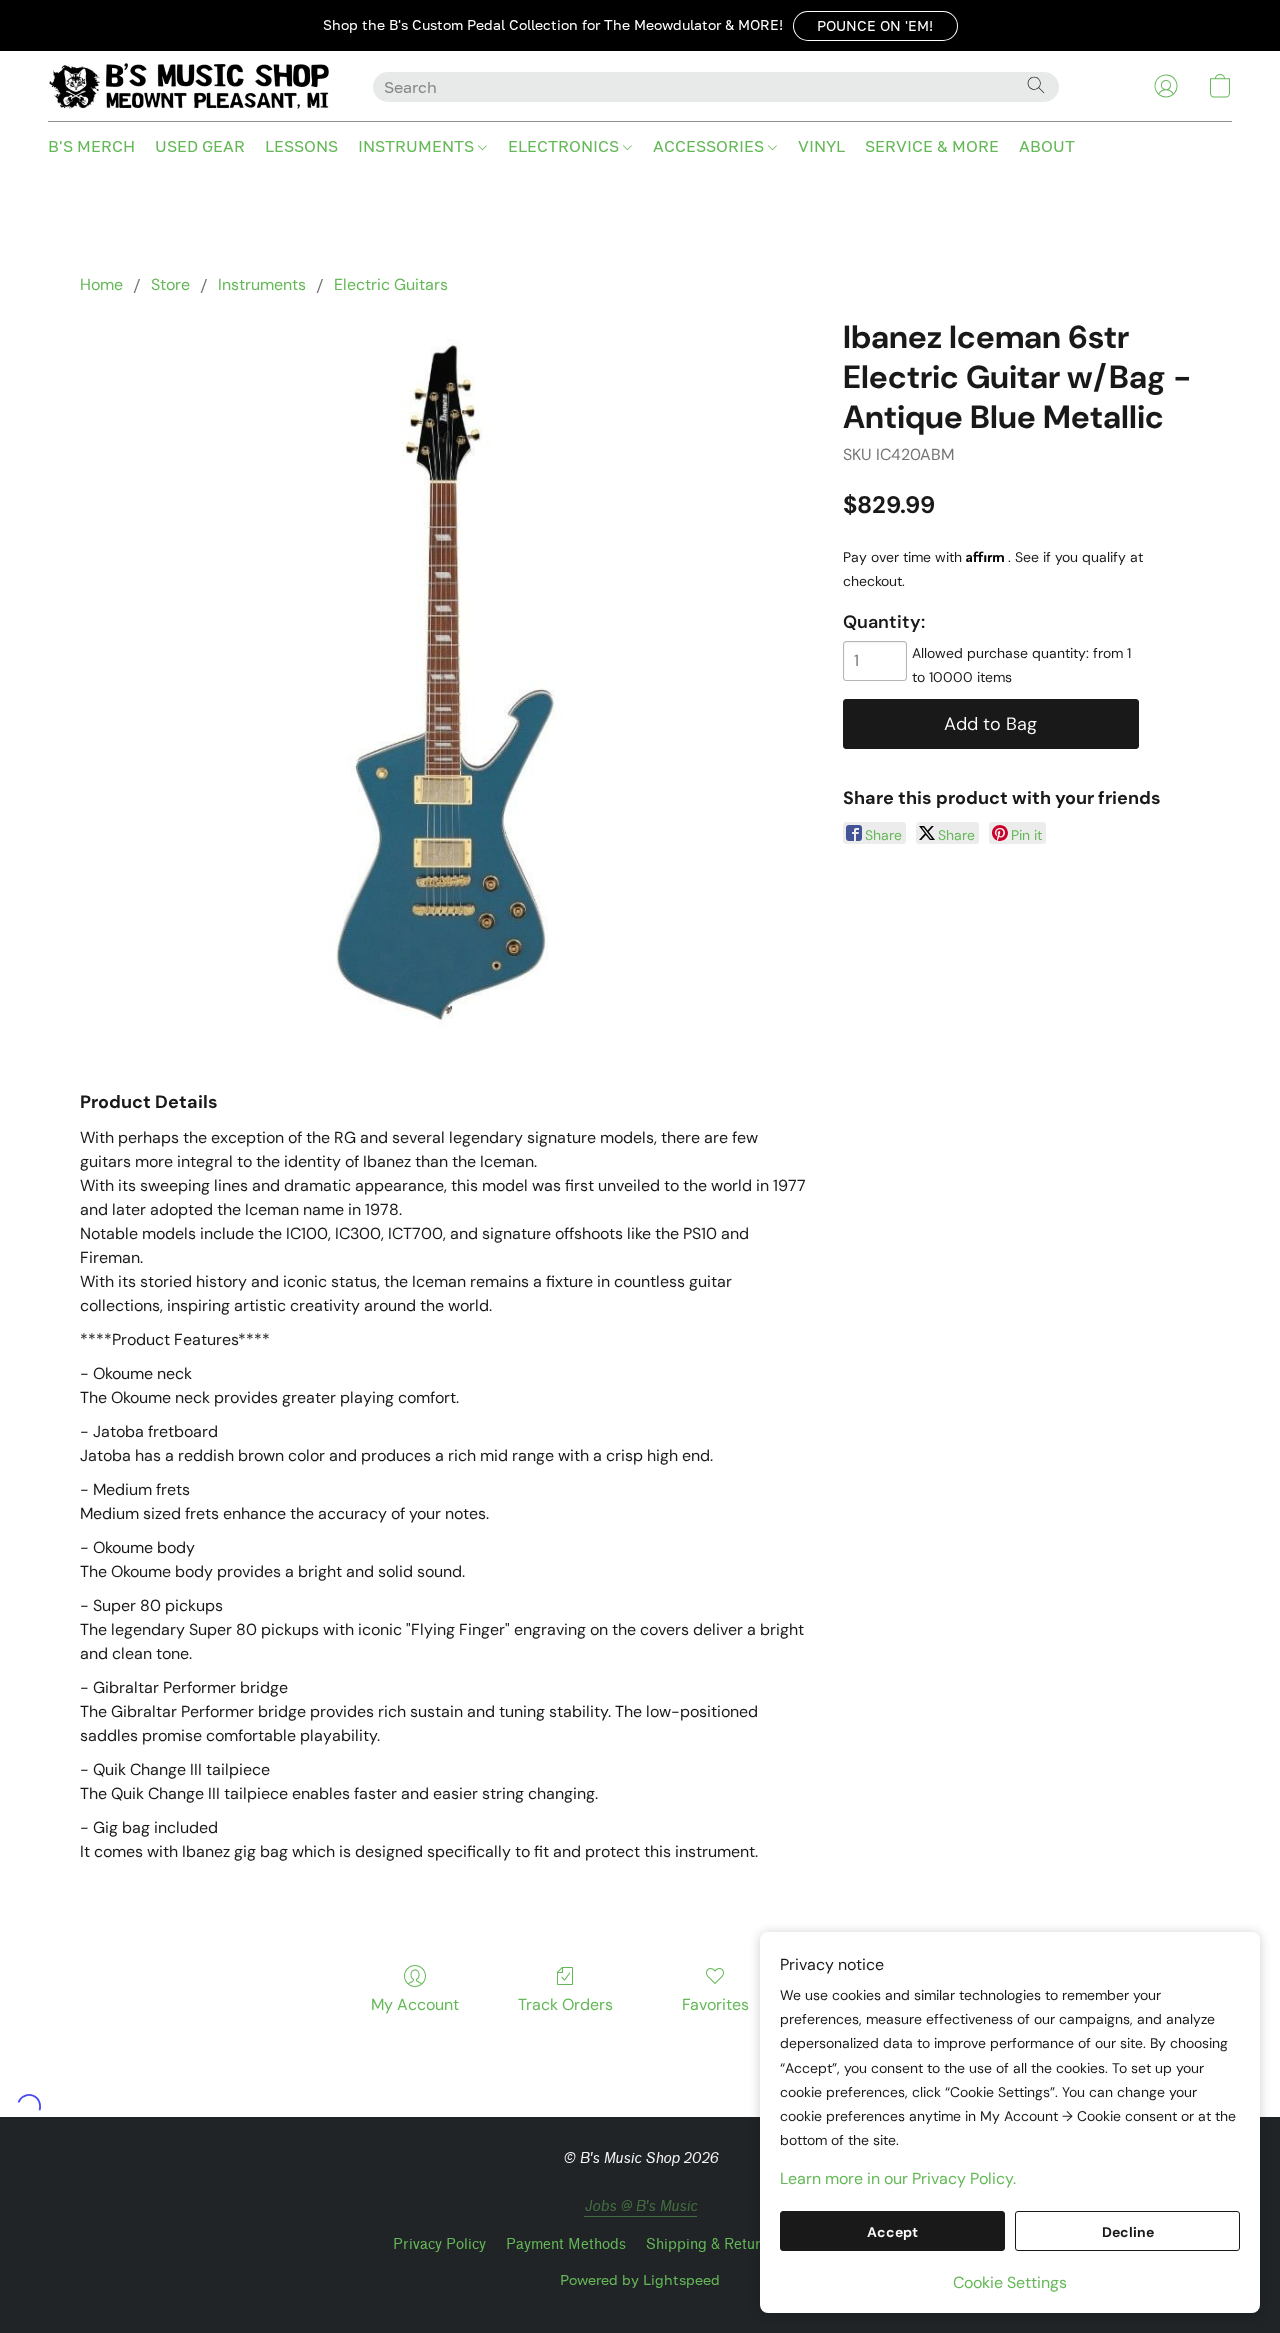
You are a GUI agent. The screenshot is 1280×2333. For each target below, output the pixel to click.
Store (170, 284)
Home (101, 284)
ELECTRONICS (565, 146)
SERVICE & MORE (932, 146)
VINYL (821, 146)
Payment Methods (566, 2244)
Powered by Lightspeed (640, 2279)
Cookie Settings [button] (1010, 2282)
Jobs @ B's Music (640, 2206)
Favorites (715, 2004)
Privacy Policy (439, 2244)
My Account (415, 2004)
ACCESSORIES (710, 146)
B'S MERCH (91, 146)
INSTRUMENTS (418, 146)
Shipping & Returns (711, 2244)
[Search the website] (1036, 85)
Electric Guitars (391, 284)
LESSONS (301, 146)
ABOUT (1047, 146)
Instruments (262, 284)
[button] (875, 26)
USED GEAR (200, 146)
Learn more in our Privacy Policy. (898, 2178)
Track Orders (565, 2004)
